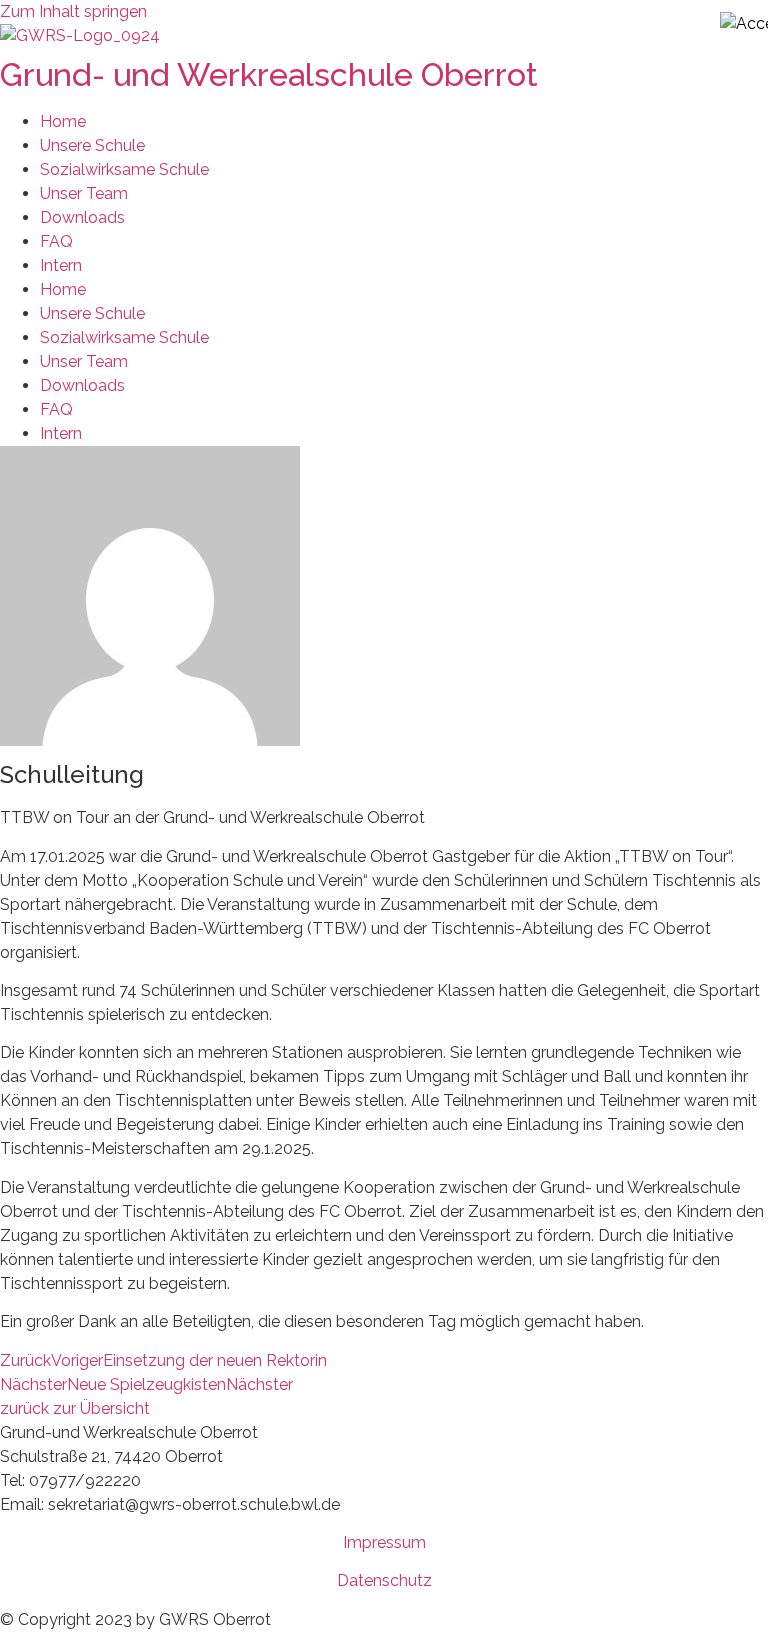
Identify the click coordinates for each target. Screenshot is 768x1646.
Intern (61, 265)
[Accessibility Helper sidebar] (744, 24)
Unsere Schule (92, 145)
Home (63, 121)
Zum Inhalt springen (73, 11)
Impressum (384, 1542)
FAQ (56, 241)
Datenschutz (384, 1580)
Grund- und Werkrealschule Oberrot (269, 74)
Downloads (82, 217)
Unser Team (84, 193)
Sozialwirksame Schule (124, 169)
